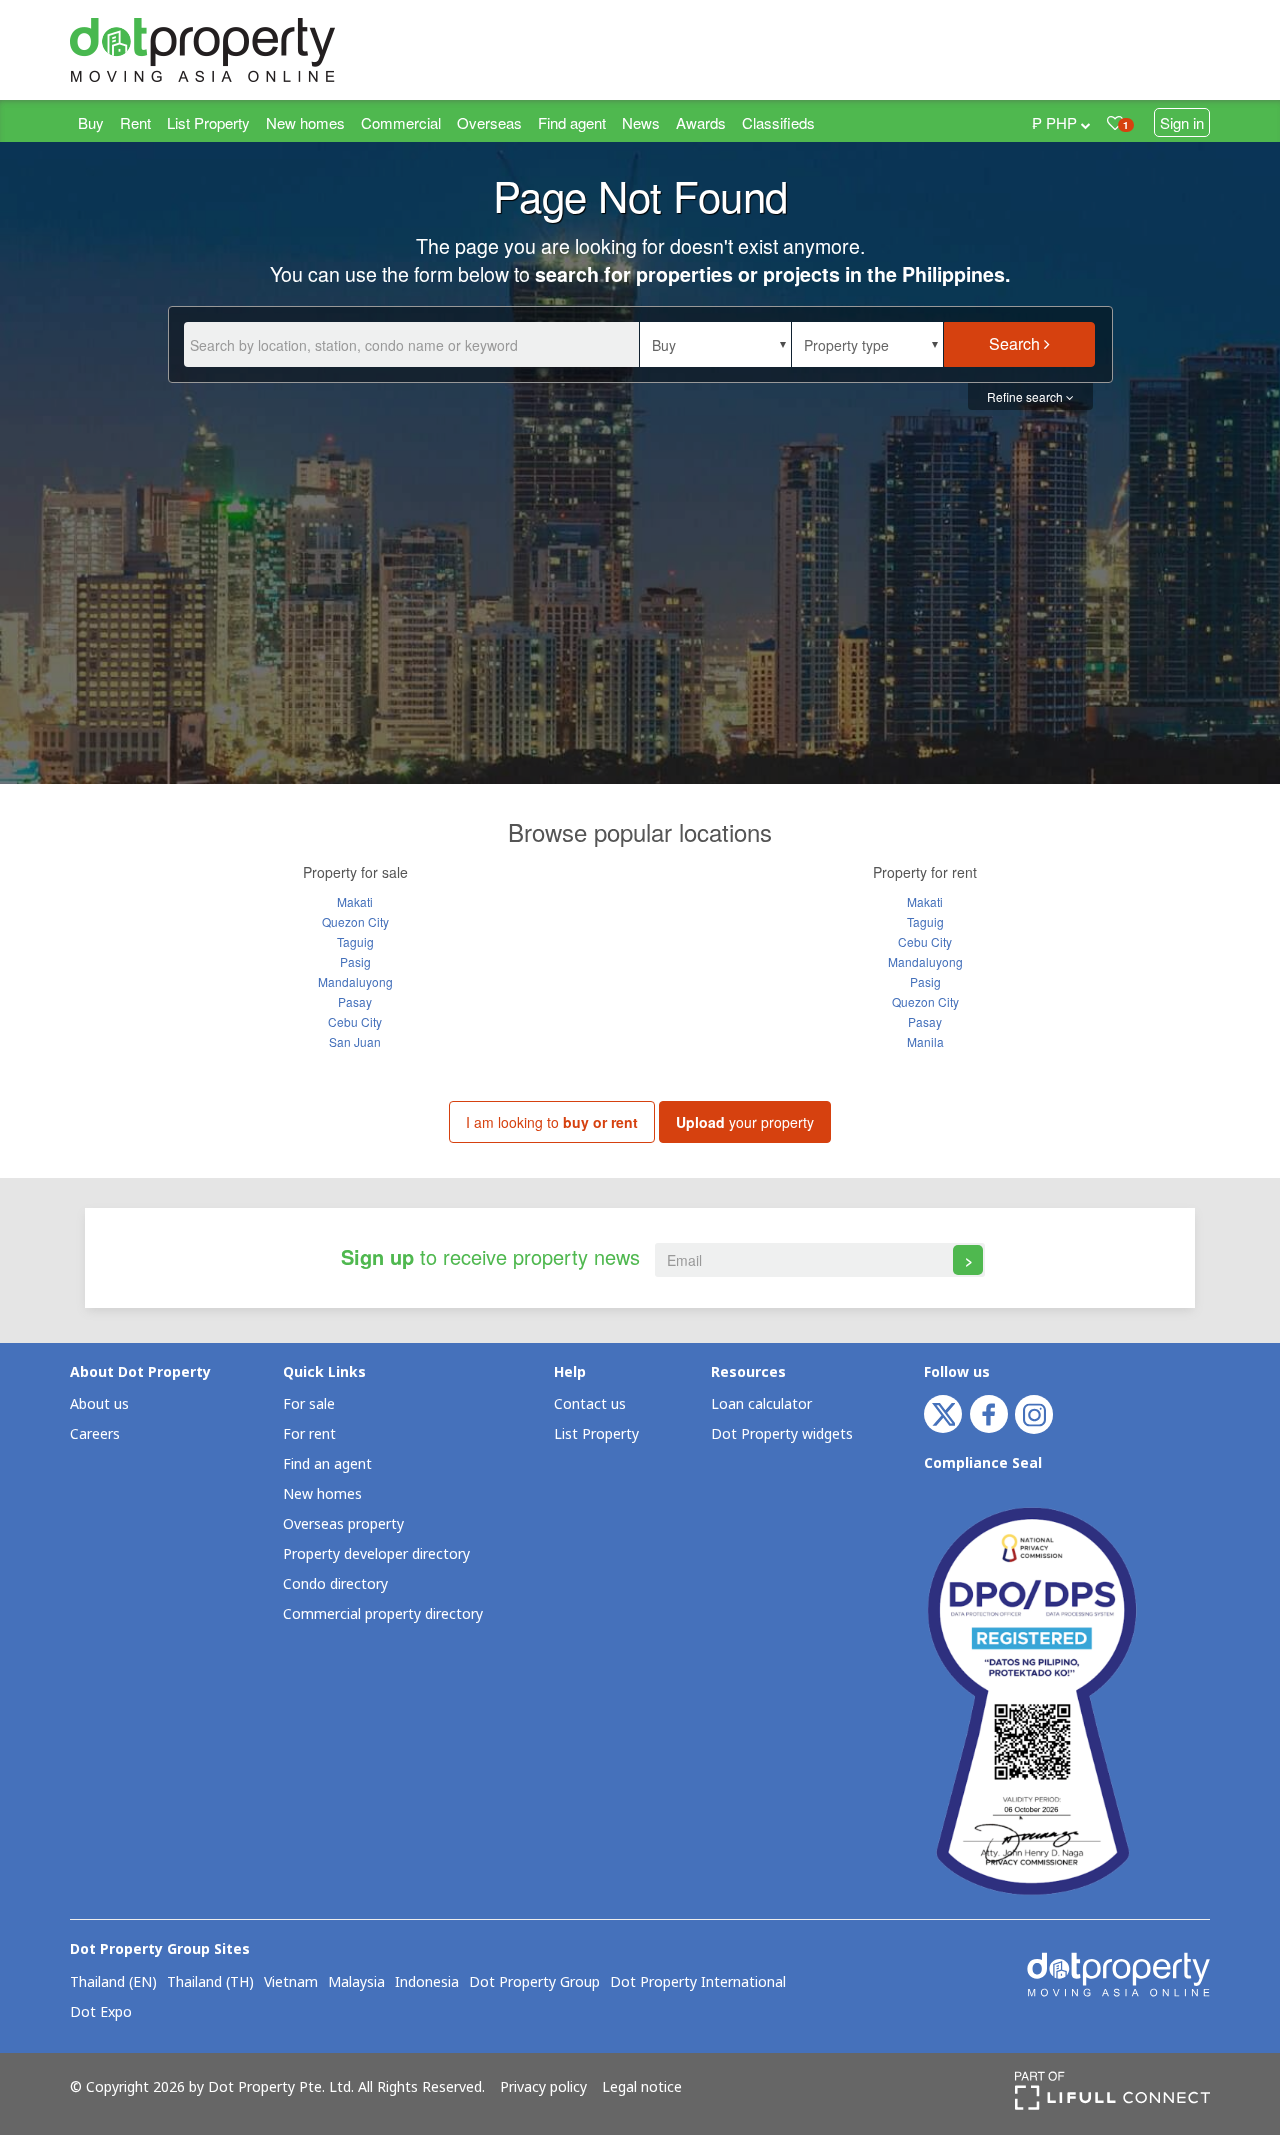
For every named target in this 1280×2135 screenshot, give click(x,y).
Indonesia (427, 1983)
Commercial (401, 122)
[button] (715, 344)
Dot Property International (698, 1983)
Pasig (355, 961)
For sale (309, 1404)
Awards (701, 122)
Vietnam (291, 1983)
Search (1016, 343)
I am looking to (552, 1122)
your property (745, 1122)
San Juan (355, 1041)
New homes (305, 122)
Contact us (590, 1404)
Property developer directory (376, 1554)
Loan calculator (761, 1404)
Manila (925, 1041)
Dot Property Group (534, 1983)
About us (99, 1404)
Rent (135, 122)
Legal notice (642, 2088)
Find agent (572, 122)
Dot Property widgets (782, 1434)
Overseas (489, 122)
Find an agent (327, 1464)
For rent (309, 1434)
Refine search (1026, 396)
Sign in (1182, 122)
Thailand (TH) (210, 1983)
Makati (355, 901)
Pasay (355, 1001)
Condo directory (335, 1584)
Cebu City (355, 1021)
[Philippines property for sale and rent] (250, 50)
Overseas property (343, 1524)
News (641, 122)
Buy (91, 122)
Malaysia (356, 1983)
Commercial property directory (383, 1614)
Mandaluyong (355, 981)
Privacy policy (543, 2088)
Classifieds (778, 122)
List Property (208, 122)
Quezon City (355, 921)
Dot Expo (101, 2013)
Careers (95, 1434)
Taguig (355, 941)
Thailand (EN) (113, 1983)
